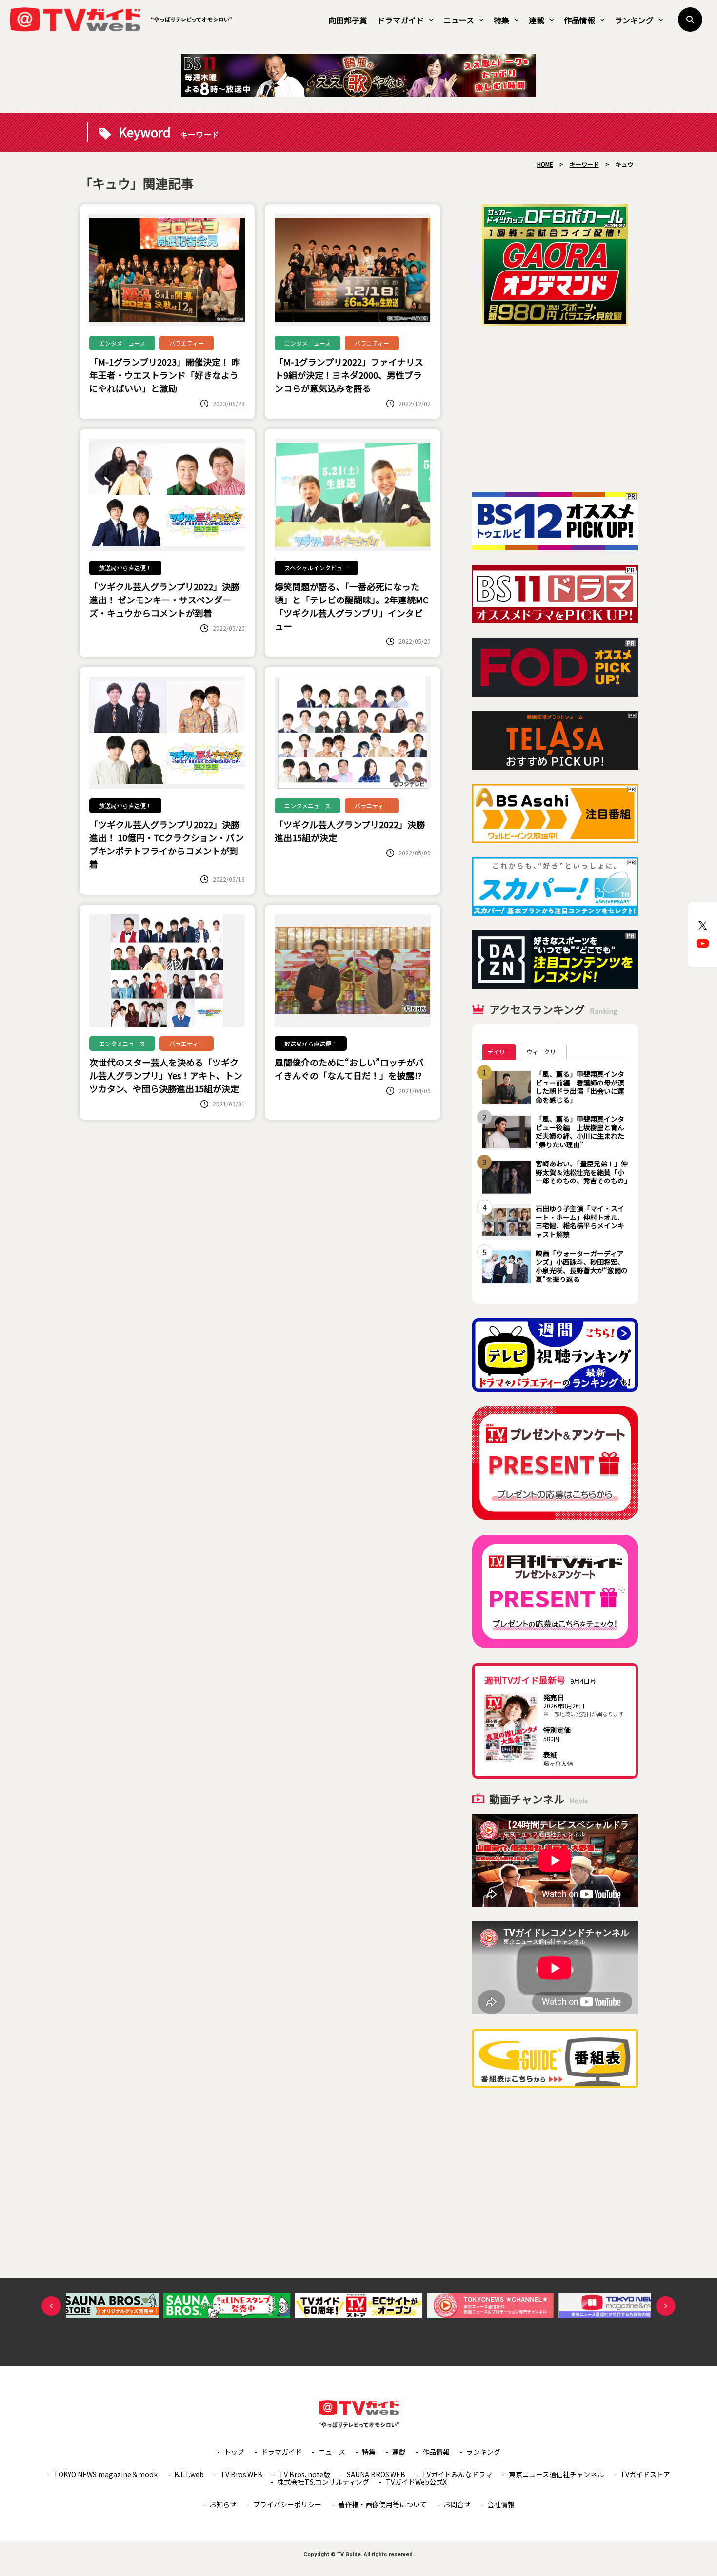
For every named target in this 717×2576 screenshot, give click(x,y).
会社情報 (501, 2504)
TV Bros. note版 (305, 2474)
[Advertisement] (555, 409)
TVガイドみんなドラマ (457, 2474)
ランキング (634, 20)
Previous (51, 2306)
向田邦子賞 (348, 20)
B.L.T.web (189, 2474)
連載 (537, 20)
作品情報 (579, 20)
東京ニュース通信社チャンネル (556, 2474)
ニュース (459, 20)
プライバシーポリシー (287, 2504)
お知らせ (223, 2504)
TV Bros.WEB (241, 2474)
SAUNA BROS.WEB (376, 2474)
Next (666, 2306)
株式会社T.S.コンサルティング (323, 2482)
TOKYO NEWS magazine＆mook (106, 2474)
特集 (501, 20)
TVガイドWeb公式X (416, 2482)
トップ (234, 2452)
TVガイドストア (645, 2474)
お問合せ (457, 2504)
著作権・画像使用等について (382, 2504)
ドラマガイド (400, 20)
